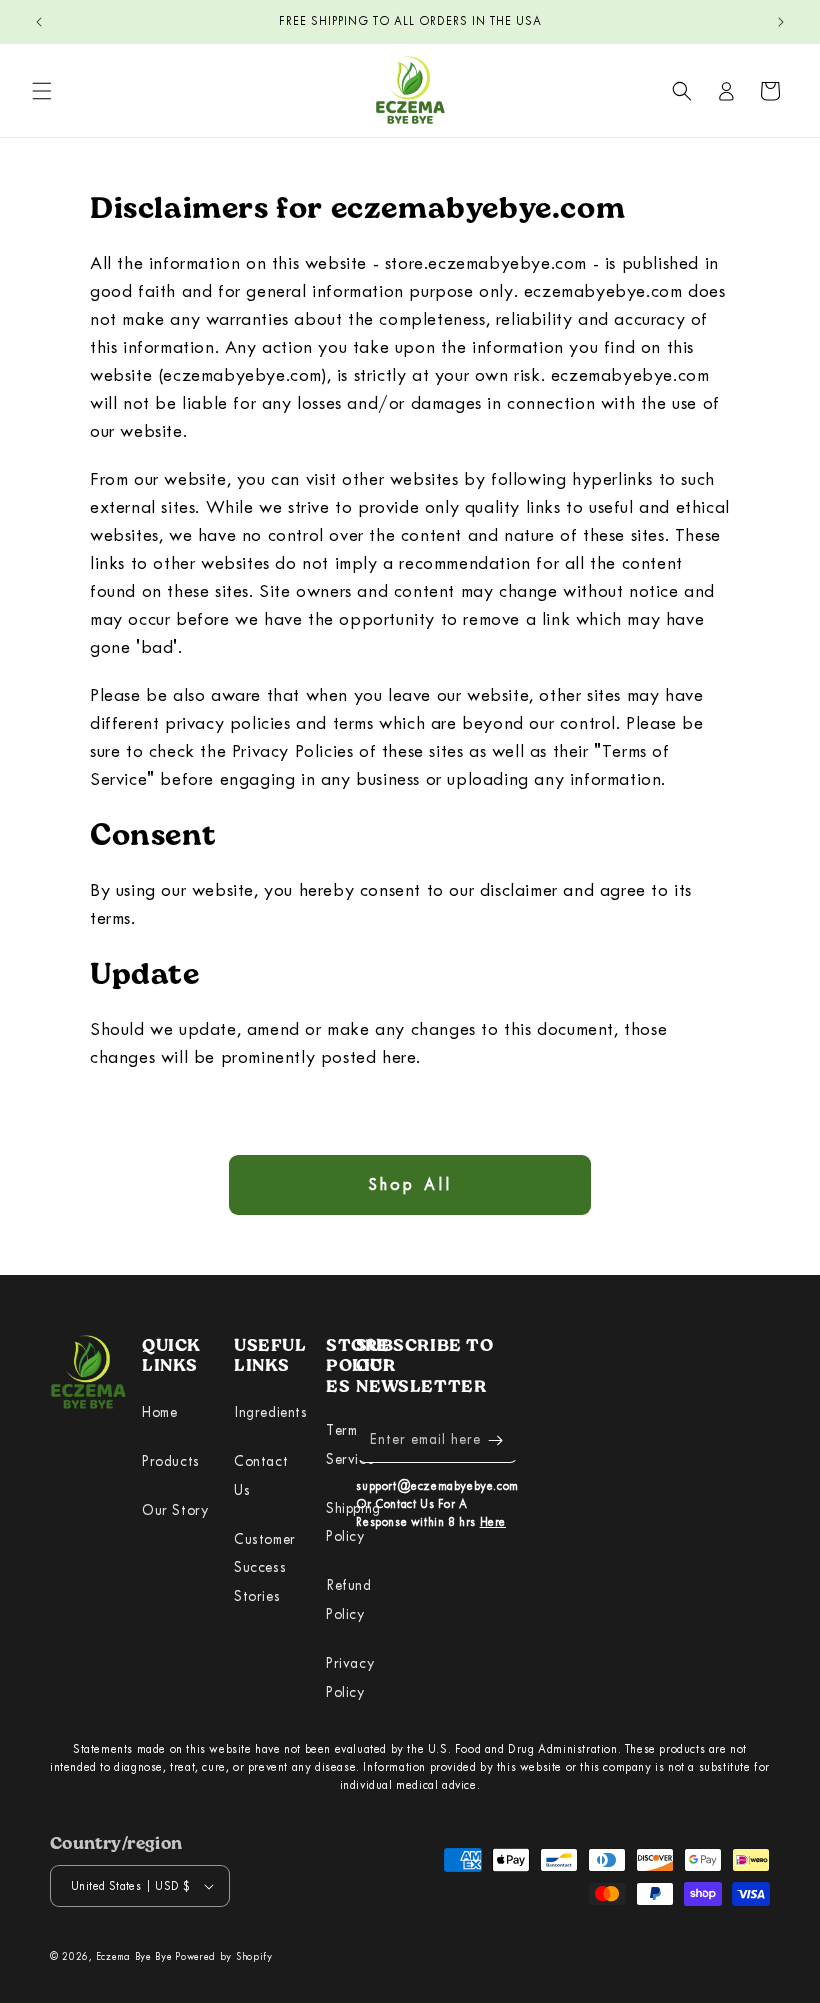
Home (159, 1412)
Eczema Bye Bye (134, 1957)
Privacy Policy (350, 1678)
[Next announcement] (781, 22)
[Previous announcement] (39, 22)
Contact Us (261, 1476)
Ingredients (271, 1412)
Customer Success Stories (265, 1568)
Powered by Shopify (224, 1957)
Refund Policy (349, 1600)
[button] (42, 91)
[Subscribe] (496, 1440)
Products (171, 1461)
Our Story (175, 1510)
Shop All (410, 1184)
